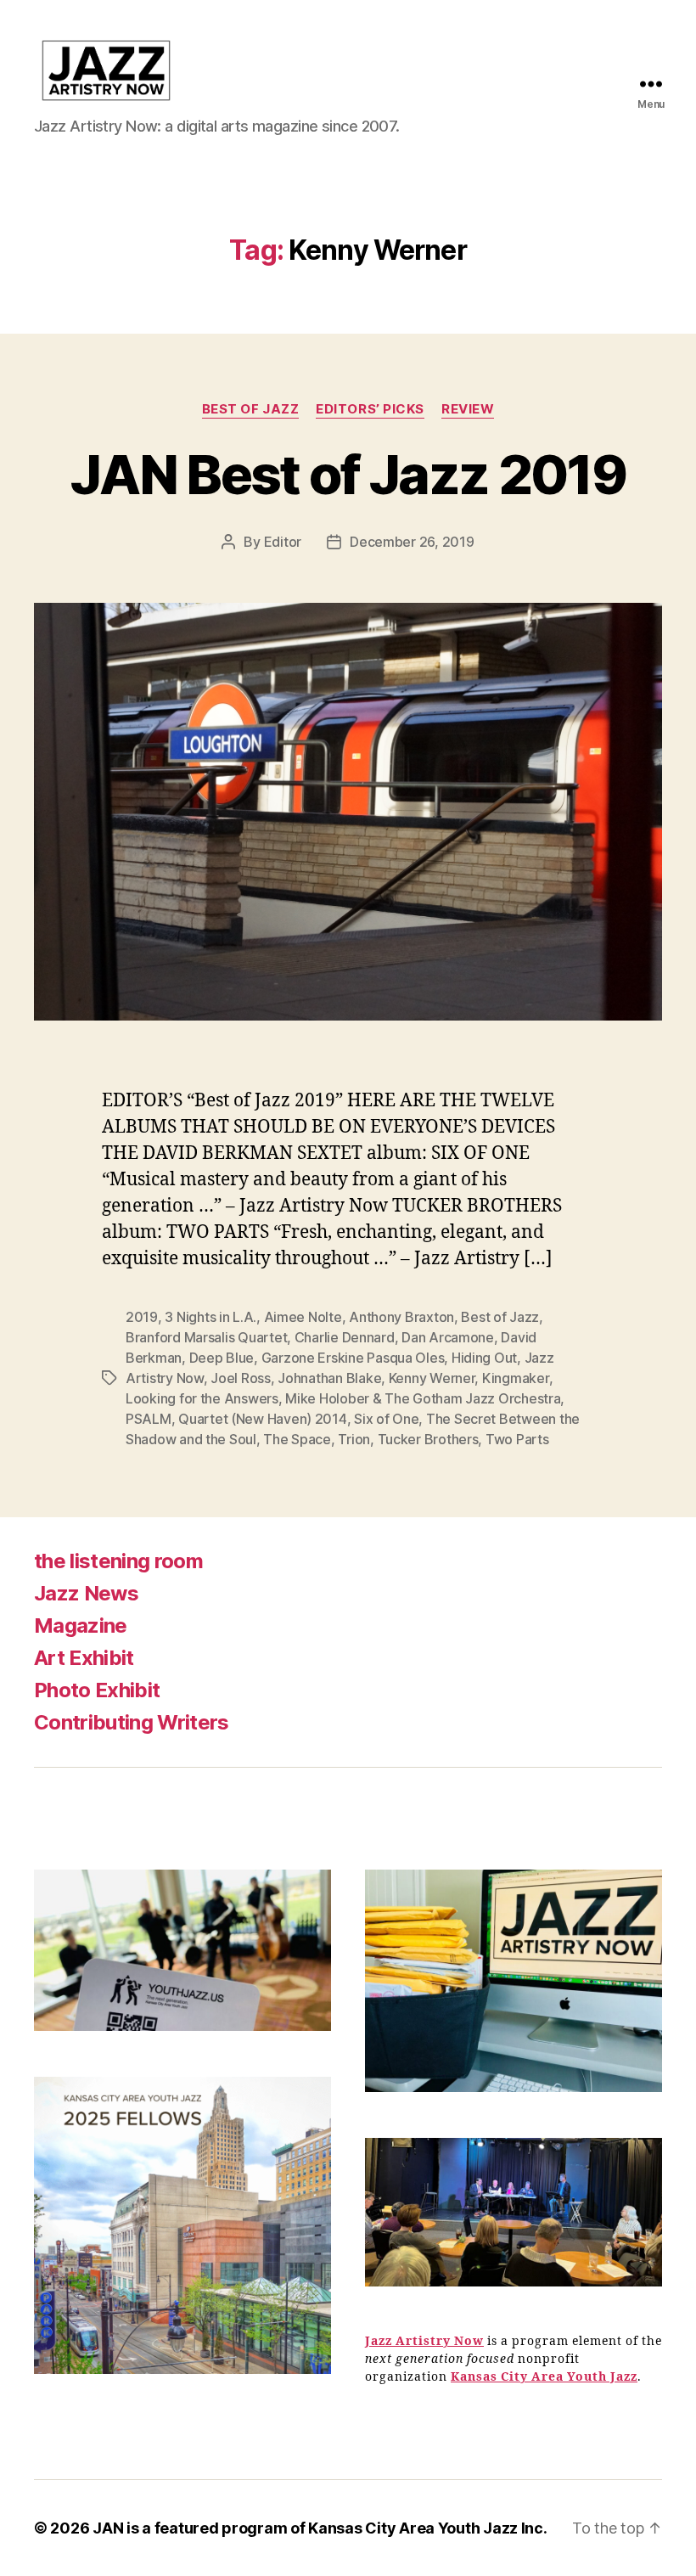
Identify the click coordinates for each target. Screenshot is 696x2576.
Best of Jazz (251, 409)
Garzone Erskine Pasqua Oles (353, 1358)
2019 (142, 1317)
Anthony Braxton (401, 1317)
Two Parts (517, 1439)
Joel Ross (241, 1378)
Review (468, 409)
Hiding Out (484, 1358)
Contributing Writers (132, 1722)
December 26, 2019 (412, 542)
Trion (354, 1439)
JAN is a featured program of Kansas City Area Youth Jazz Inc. (320, 2528)
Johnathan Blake (329, 1378)
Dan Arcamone (448, 1337)
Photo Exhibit (97, 1690)
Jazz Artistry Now (424, 2341)
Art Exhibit (84, 1658)
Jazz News (86, 1593)
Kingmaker (516, 1378)
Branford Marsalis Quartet (206, 1337)
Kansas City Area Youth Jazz (544, 2377)
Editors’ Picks (370, 409)
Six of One (386, 1419)
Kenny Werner (432, 1378)
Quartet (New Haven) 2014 (263, 1419)
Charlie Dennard (345, 1337)
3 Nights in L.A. (210, 1317)
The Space (297, 1439)
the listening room (118, 1561)
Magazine (81, 1625)
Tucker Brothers (428, 1439)
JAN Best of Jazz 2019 (348, 474)
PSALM (149, 1419)
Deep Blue (222, 1358)
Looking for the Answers (202, 1398)
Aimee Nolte (303, 1317)
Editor (283, 542)
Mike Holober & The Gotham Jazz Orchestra (423, 1398)
